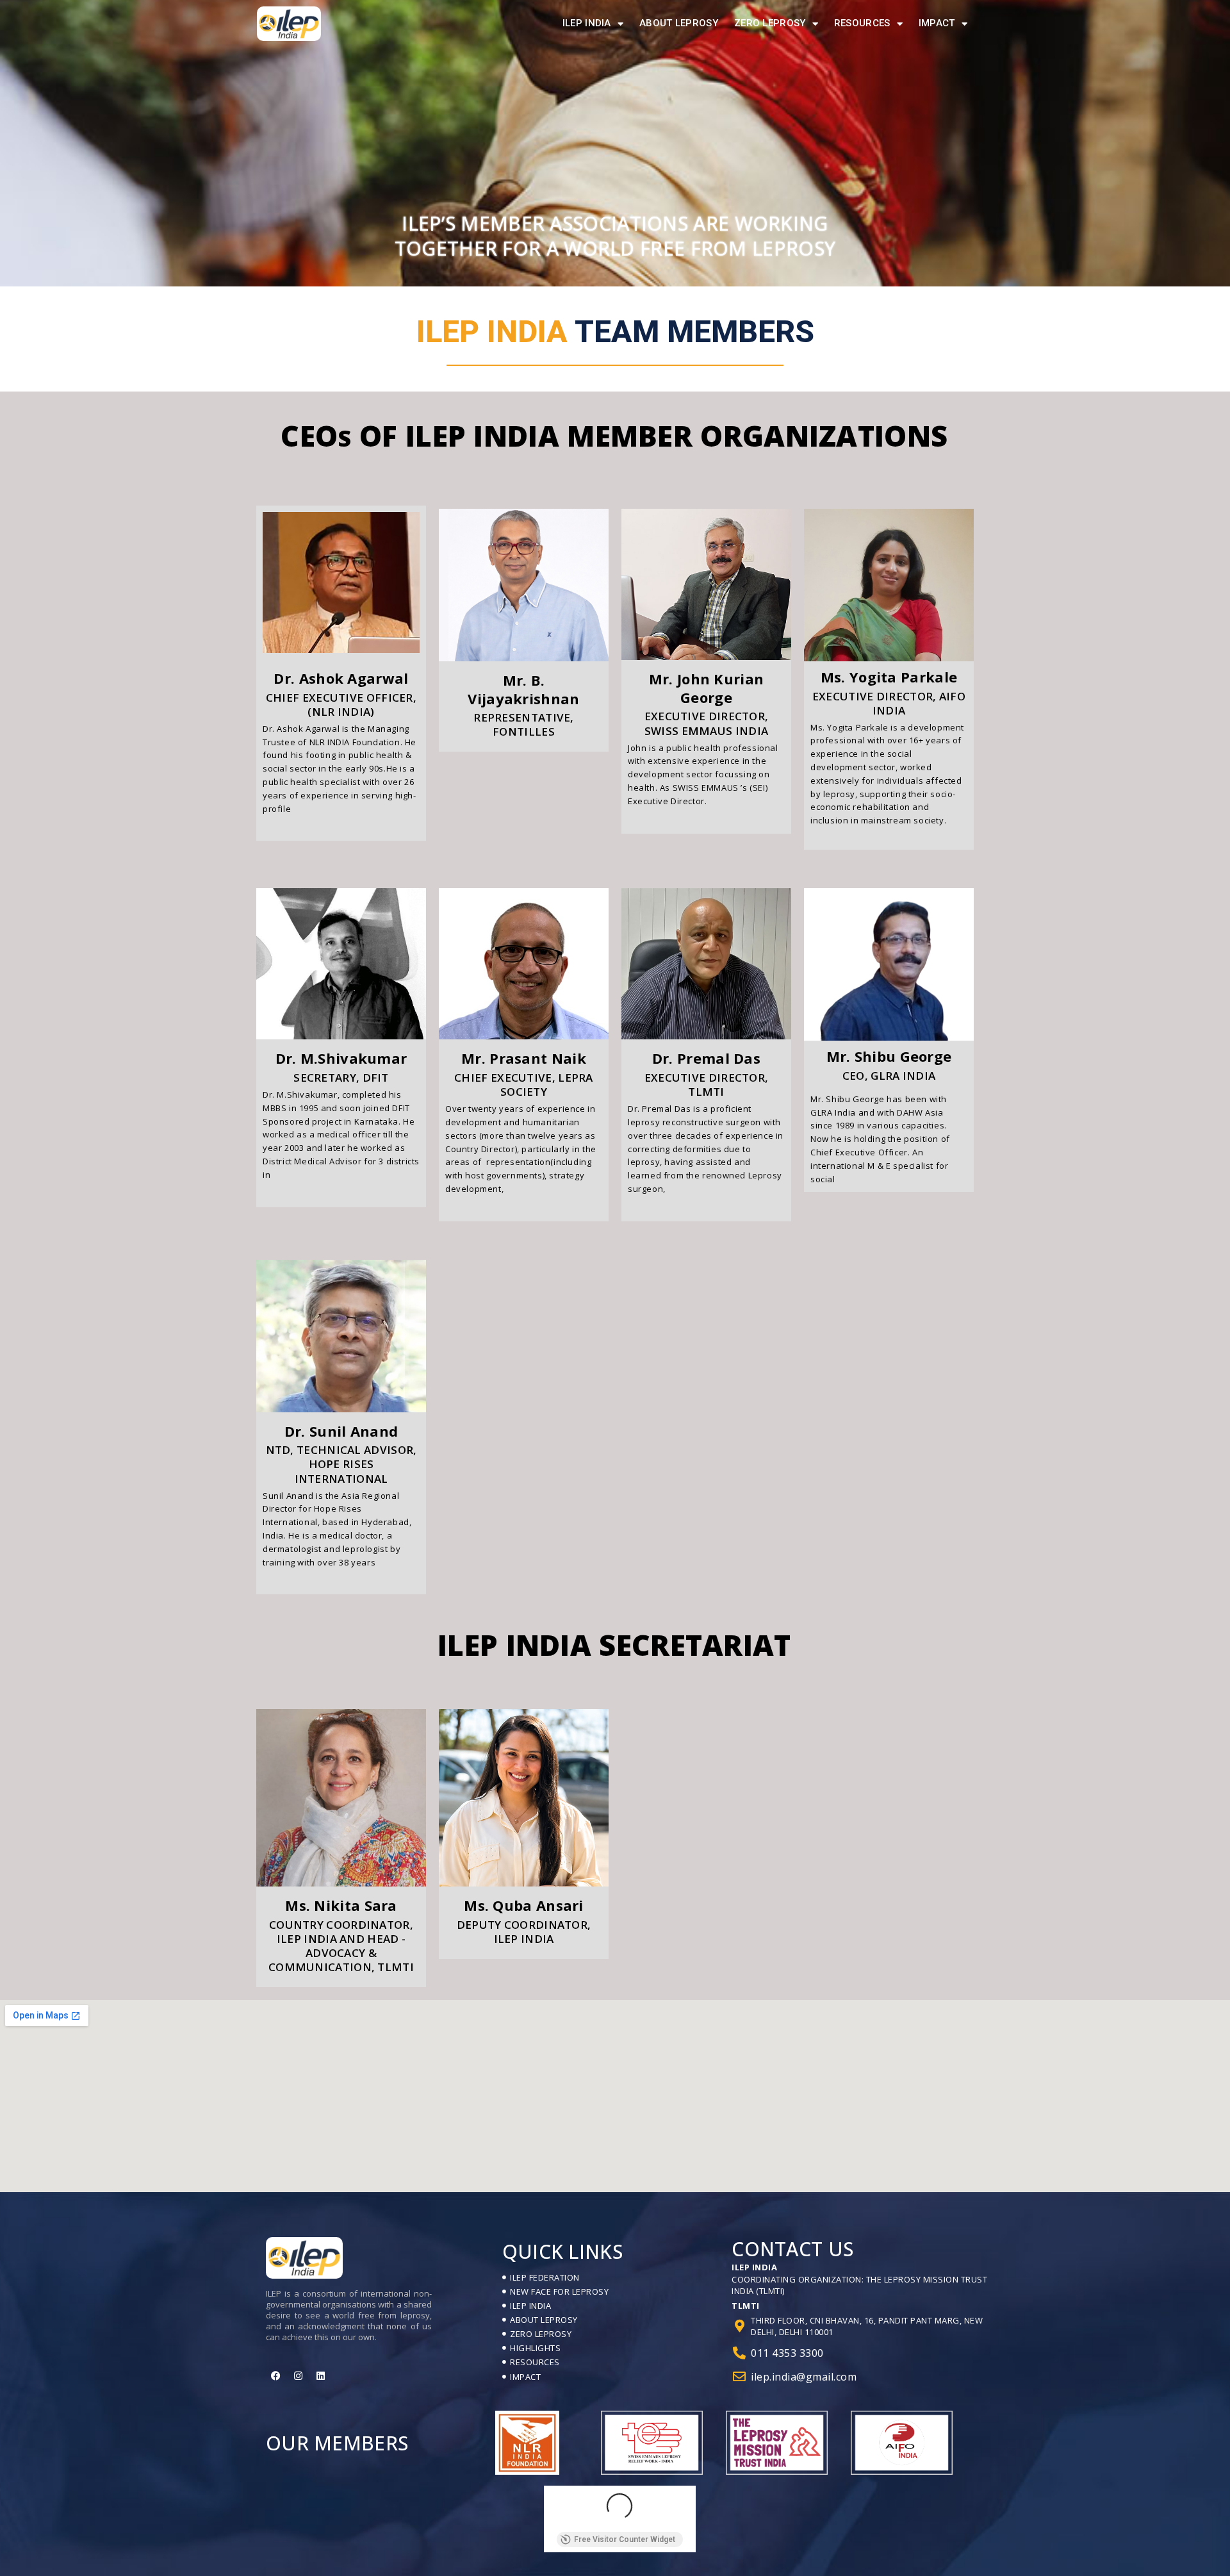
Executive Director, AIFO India (889, 703)
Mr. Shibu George (889, 1056)
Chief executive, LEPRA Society (524, 1085)
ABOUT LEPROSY (679, 23)
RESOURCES (862, 23)
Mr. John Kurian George (707, 688)
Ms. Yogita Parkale (889, 677)
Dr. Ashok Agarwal (341, 678)
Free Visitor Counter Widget (625, 2539)
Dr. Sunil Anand (341, 1431)
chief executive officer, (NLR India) (341, 705)
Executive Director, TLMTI (707, 1085)
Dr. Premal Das (706, 1058)
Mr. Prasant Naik (524, 1058)
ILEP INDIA (587, 23)
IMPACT (937, 23)
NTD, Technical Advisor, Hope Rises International (341, 1464)
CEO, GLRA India (889, 1076)
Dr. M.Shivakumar (341, 1058)
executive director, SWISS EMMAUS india (707, 723)
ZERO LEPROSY (770, 23)
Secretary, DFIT (341, 1077)
